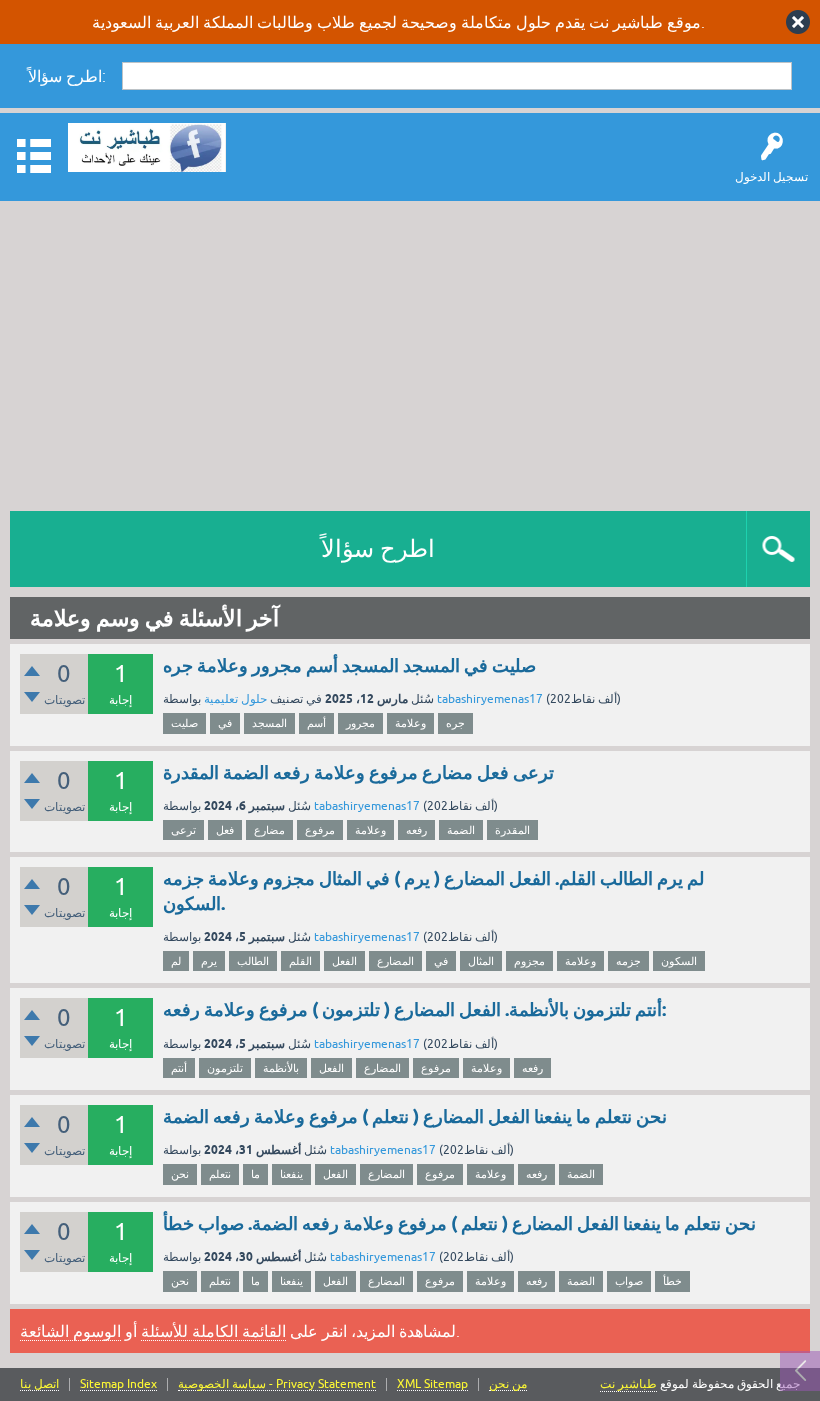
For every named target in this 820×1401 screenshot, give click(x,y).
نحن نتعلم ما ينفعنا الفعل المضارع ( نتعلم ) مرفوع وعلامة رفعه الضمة (415, 1116)
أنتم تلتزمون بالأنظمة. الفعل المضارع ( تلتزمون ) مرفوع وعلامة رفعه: (414, 1009)
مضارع (269, 830)
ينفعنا (291, 1174)
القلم (300, 961)
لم (176, 961)
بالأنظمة (281, 1068)
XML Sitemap (432, 1384)
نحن (180, 1174)
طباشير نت (628, 1384)
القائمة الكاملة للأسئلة (213, 1331)
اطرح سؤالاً (378, 548)
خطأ (672, 1281)
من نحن (508, 1384)
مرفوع (320, 830)
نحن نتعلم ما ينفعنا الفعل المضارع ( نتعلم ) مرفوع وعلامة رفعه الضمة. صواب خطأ (459, 1223)
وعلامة (410, 723)
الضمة (461, 830)
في (225, 723)
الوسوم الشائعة (70, 1331)
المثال (481, 961)
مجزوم (529, 961)
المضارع (395, 961)
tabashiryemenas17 (490, 699)
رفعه (416, 830)
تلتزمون (225, 1068)
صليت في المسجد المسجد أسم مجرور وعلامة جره (349, 665)
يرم (209, 961)
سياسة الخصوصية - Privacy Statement (277, 1384)
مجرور (360, 723)
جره (455, 723)
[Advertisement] (410, 351)
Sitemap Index (118, 1384)
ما (255, 1174)
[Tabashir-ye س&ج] (147, 147)
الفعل (344, 961)
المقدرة (512, 830)
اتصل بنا (39, 1384)
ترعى (183, 830)
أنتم (179, 1068)
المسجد (269, 723)
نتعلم (220, 1174)
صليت (184, 723)
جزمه (628, 961)
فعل (225, 830)
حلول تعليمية (235, 699)
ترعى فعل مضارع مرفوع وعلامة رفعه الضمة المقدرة (358, 772)
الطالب (253, 961)
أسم (316, 723)
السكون (679, 961)
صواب (629, 1281)
